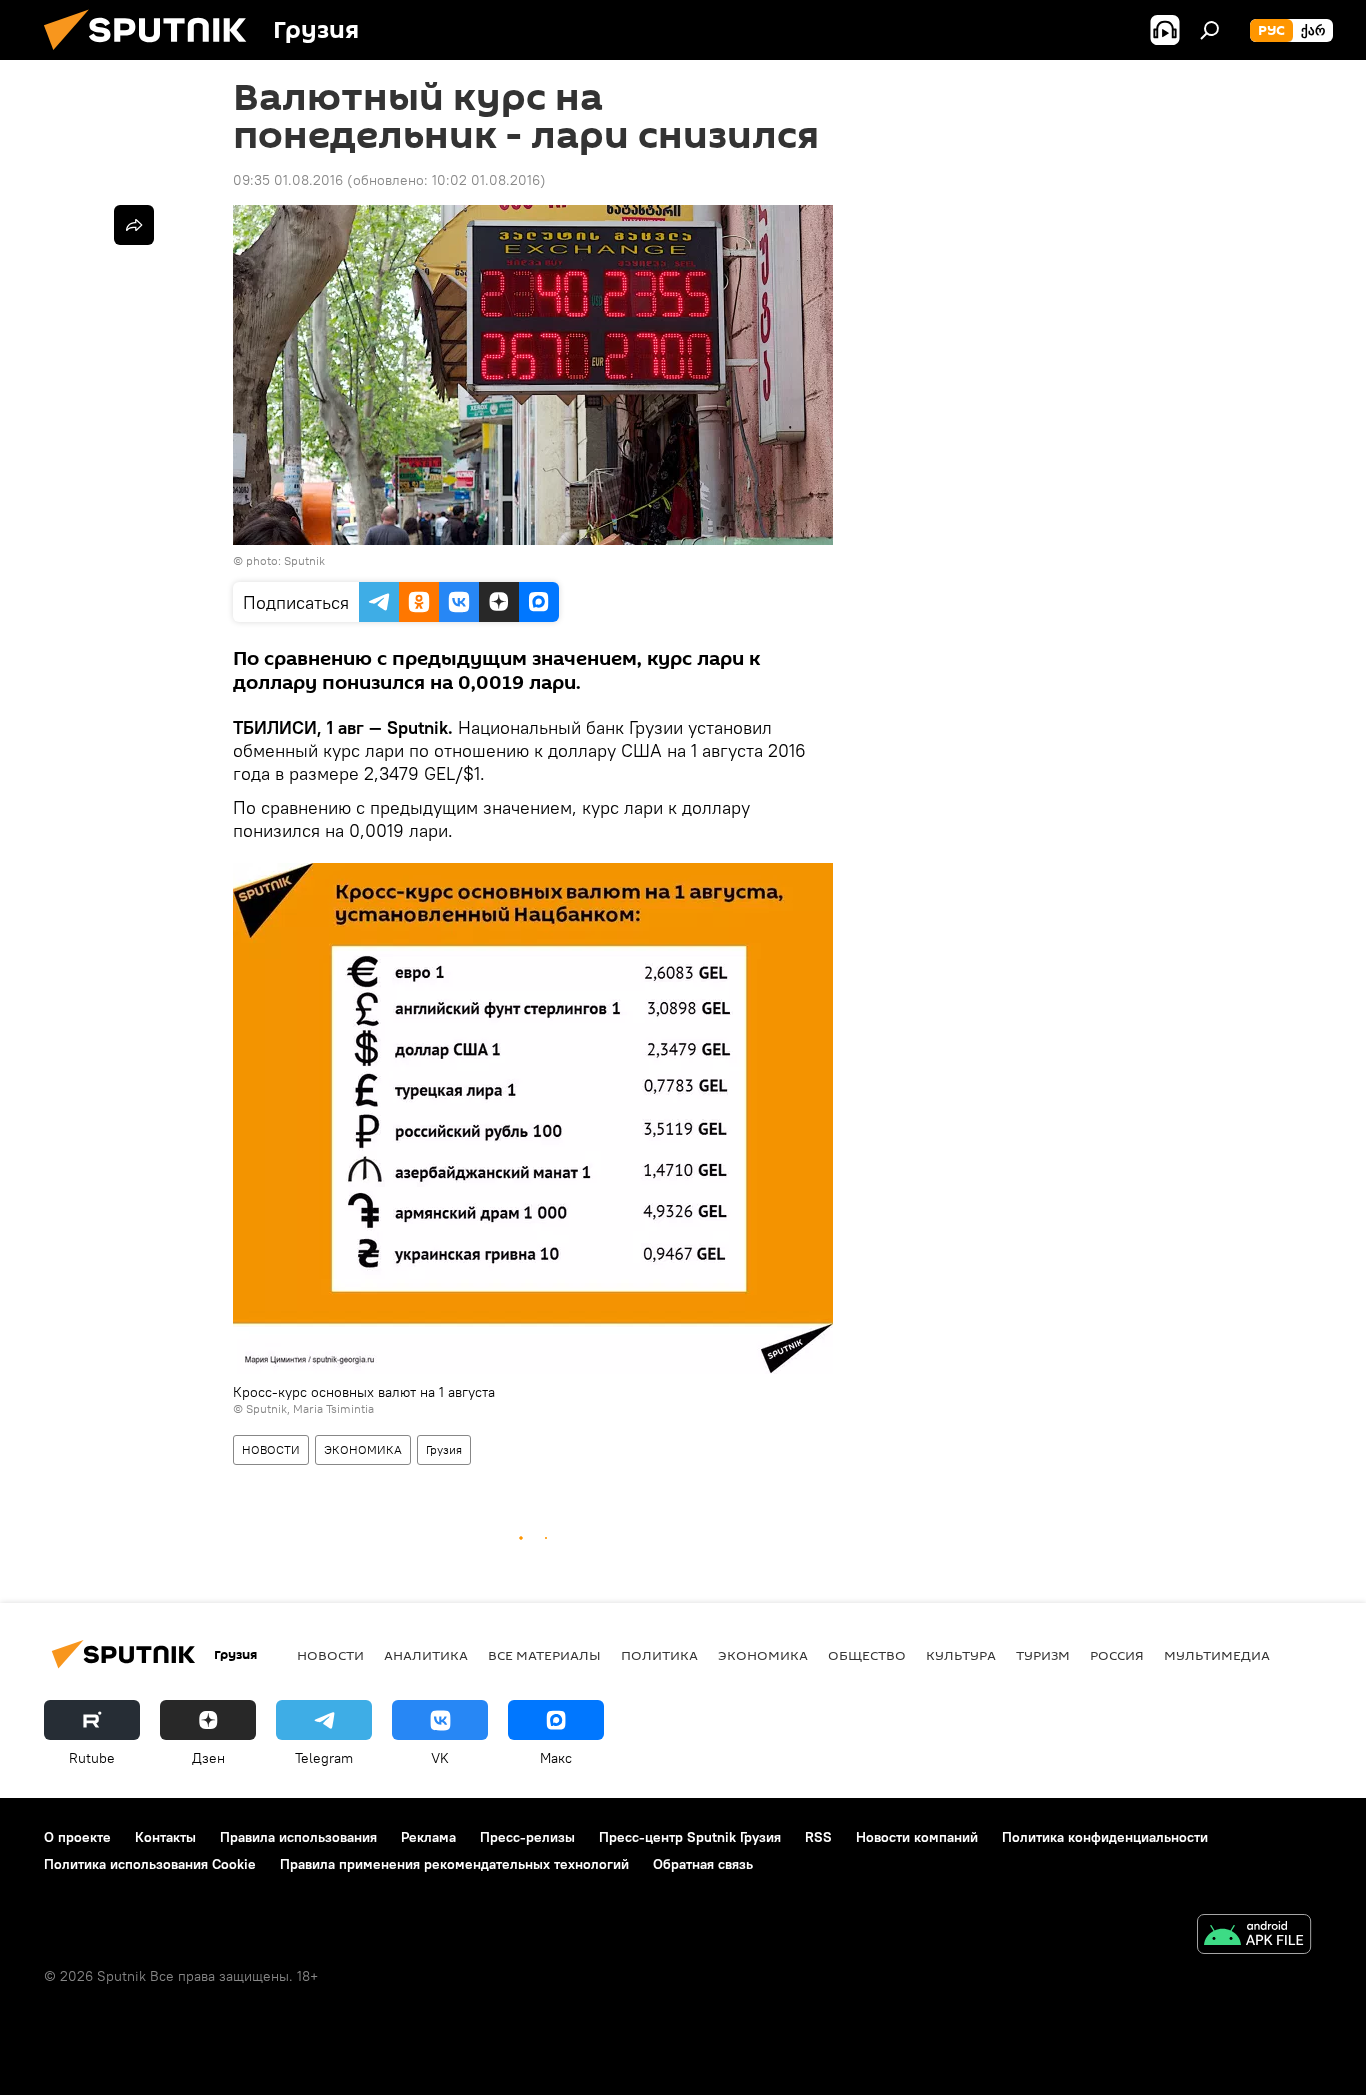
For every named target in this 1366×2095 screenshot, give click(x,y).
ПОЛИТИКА (659, 1655)
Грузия (444, 1449)
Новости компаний (917, 1837)
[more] (134, 225)
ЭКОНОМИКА (363, 1449)
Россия (1117, 1655)
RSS (818, 1837)
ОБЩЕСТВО (867, 1655)
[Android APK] (1254, 1936)
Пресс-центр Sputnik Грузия (690, 1837)
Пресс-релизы (527, 1837)
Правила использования (298, 1837)
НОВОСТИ (271, 1449)
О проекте (77, 1837)
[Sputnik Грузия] (153, 55)
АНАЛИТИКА (426, 1655)
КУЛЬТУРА (961, 1655)
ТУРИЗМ (1043, 1655)
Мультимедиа (1217, 1655)
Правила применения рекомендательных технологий (454, 1864)
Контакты (165, 1837)
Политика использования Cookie (150, 1864)
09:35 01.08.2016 (288, 180)
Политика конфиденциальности (1105, 1837)
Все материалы (544, 1655)
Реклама (428, 1837)
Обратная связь (703, 1864)
